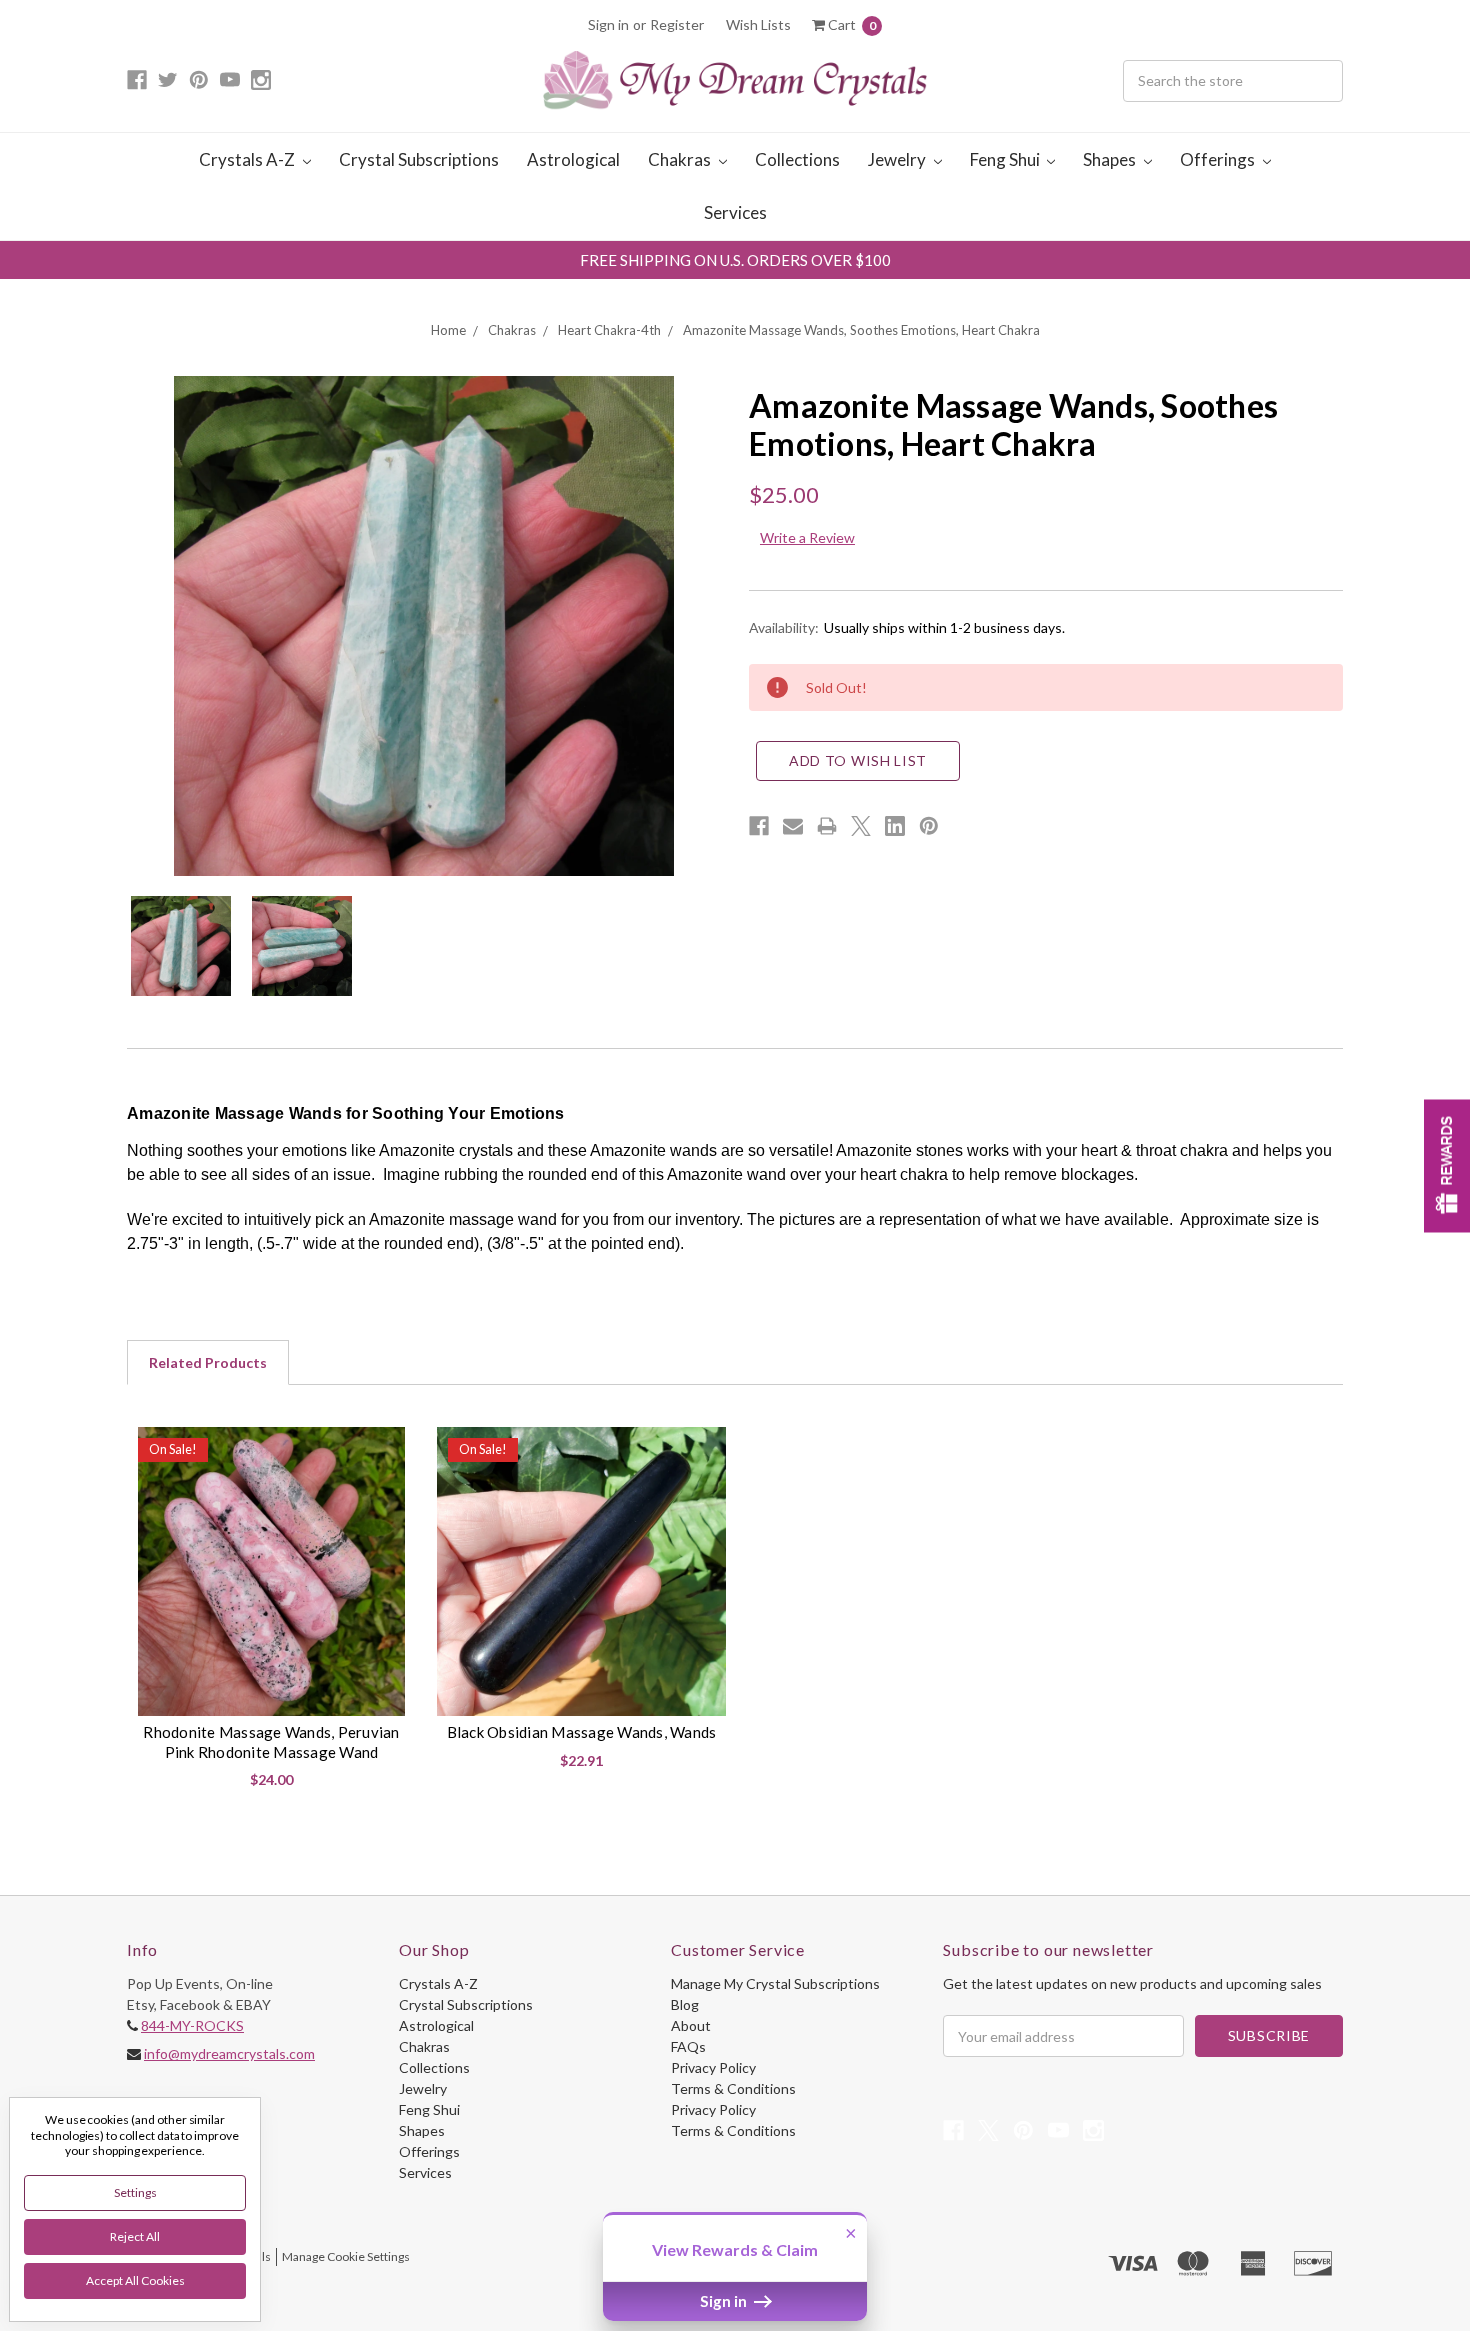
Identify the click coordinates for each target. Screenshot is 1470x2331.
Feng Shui (1006, 159)
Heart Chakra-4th (609, 330)
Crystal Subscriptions (419, 159)
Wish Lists (758, 24)
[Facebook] (759, 826)
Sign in (608, 24)
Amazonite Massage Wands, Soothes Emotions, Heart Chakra (861, 330)
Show (1447, 1165)
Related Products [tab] (208, 1362)
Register (677, 24)
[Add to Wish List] (393, 1449)
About (691, 2025)
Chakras (681, 159)
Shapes (1111, 159)
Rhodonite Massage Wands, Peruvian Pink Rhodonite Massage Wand (271, 1742)
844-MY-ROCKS (192, 2025)
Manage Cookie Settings (346, 2256)
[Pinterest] (929, 826)
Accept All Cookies (135, 2280)
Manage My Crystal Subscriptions (775, 1983)
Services (735, 212)
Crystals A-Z (248, 159)
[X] (861, 826)
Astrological (573, 159)
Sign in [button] (725, 2301)
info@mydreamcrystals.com (229, 2053)
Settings (135, 2192)
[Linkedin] (895, 826)
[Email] (793, 826)
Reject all (135, 2236)
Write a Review (807, 537)
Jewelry (898, 159)
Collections (797, 159)
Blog (685, 2004)
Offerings (1219, 159)
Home (448, 330)
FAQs (688, 2046)
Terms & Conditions (733, 2088)
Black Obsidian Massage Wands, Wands (582, 1732)
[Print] (827, 826)
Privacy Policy (713, 2067)
